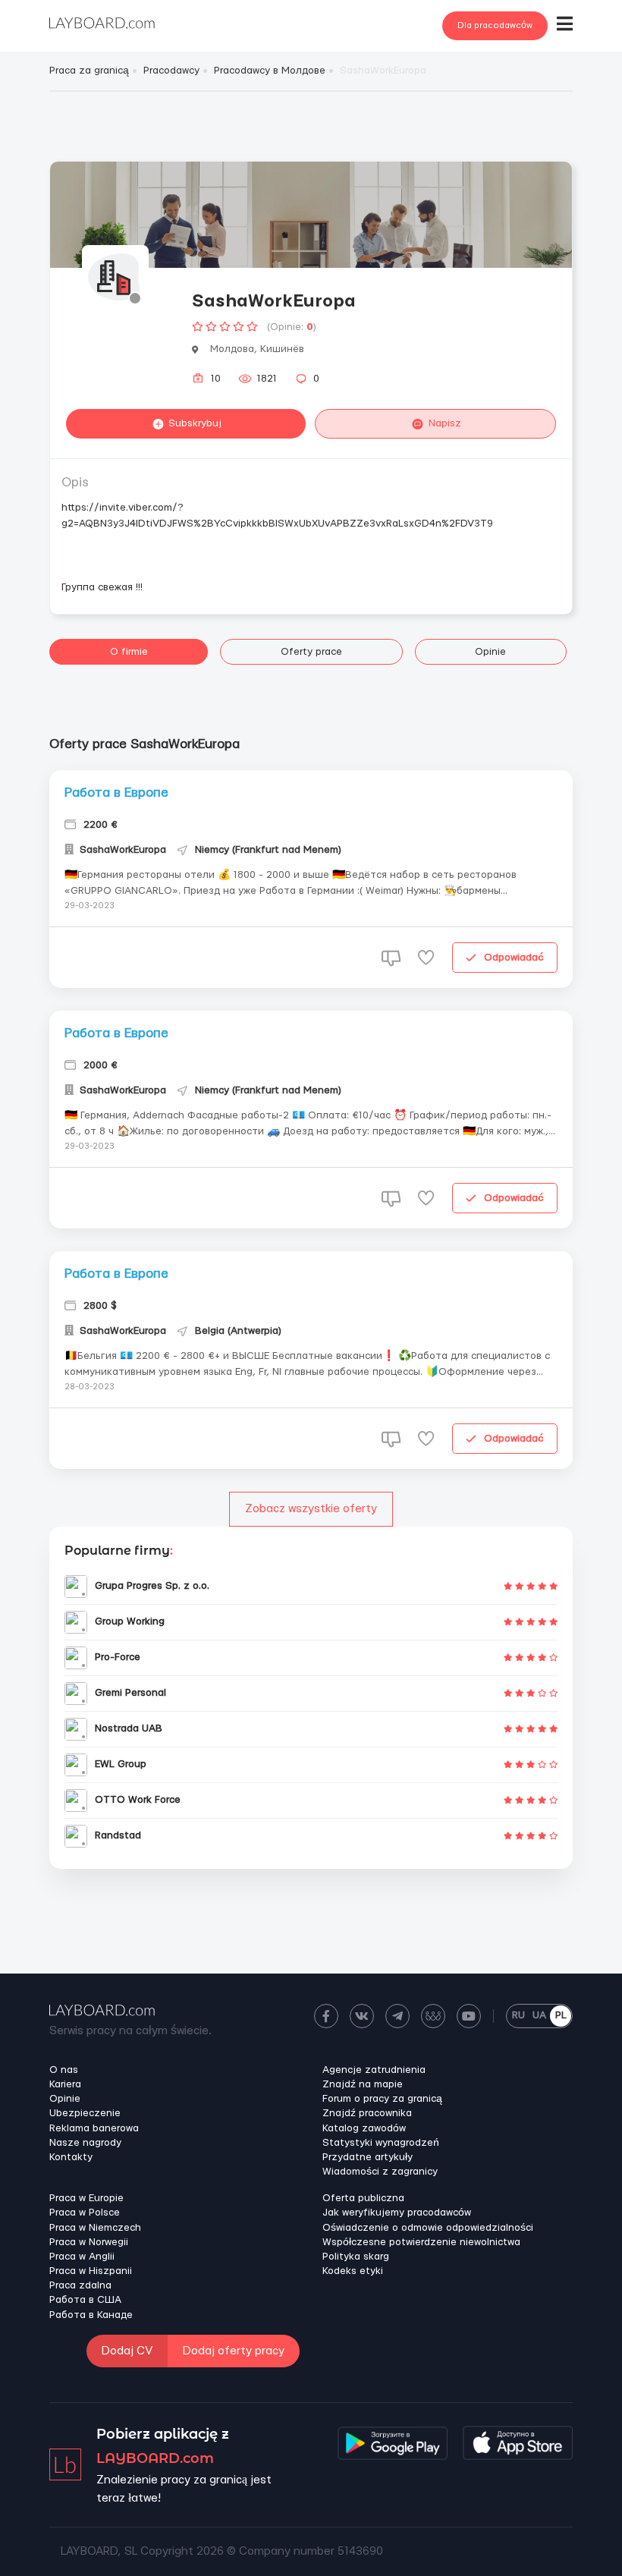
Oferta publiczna (363, 2198)
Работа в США (85, 2300)
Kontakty (71, 2157)
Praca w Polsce (85, 2213)
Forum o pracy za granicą (382, 2099)
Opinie (490, 652)
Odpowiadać (514, 958)
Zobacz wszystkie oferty (311, 1509)
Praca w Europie (86, 2198)
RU (518, 2015)
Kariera (65, 2084)
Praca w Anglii (82, 2257)
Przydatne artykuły (368, 2157)
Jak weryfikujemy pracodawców (397, 2213)
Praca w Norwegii (89, 2242)
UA (539, 2015)
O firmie (129, 652)
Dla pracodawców (495, 25)
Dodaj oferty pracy (234, 2351)
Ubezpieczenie (85, 2113)
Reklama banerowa (94, 2128)
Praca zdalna (80, 2285)
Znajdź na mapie (363, 2084)
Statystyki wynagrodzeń (381, 2143)
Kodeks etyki (353, 2271)
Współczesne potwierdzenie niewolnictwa (421, 2242)
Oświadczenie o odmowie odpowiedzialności (428, 2228)
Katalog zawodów (364, 2128)
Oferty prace (311, 652)
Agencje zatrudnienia (374, 2070)
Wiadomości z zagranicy (380, 2172)
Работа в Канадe (91, 2315)
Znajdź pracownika (367, 2113)
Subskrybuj (195, 423)
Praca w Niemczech (95, 2228)
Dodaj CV (127, 2351)
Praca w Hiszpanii (91, 2271)
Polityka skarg (356, 2257)
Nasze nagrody (85, 2143)
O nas (64, 2070)
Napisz (445, 423)
